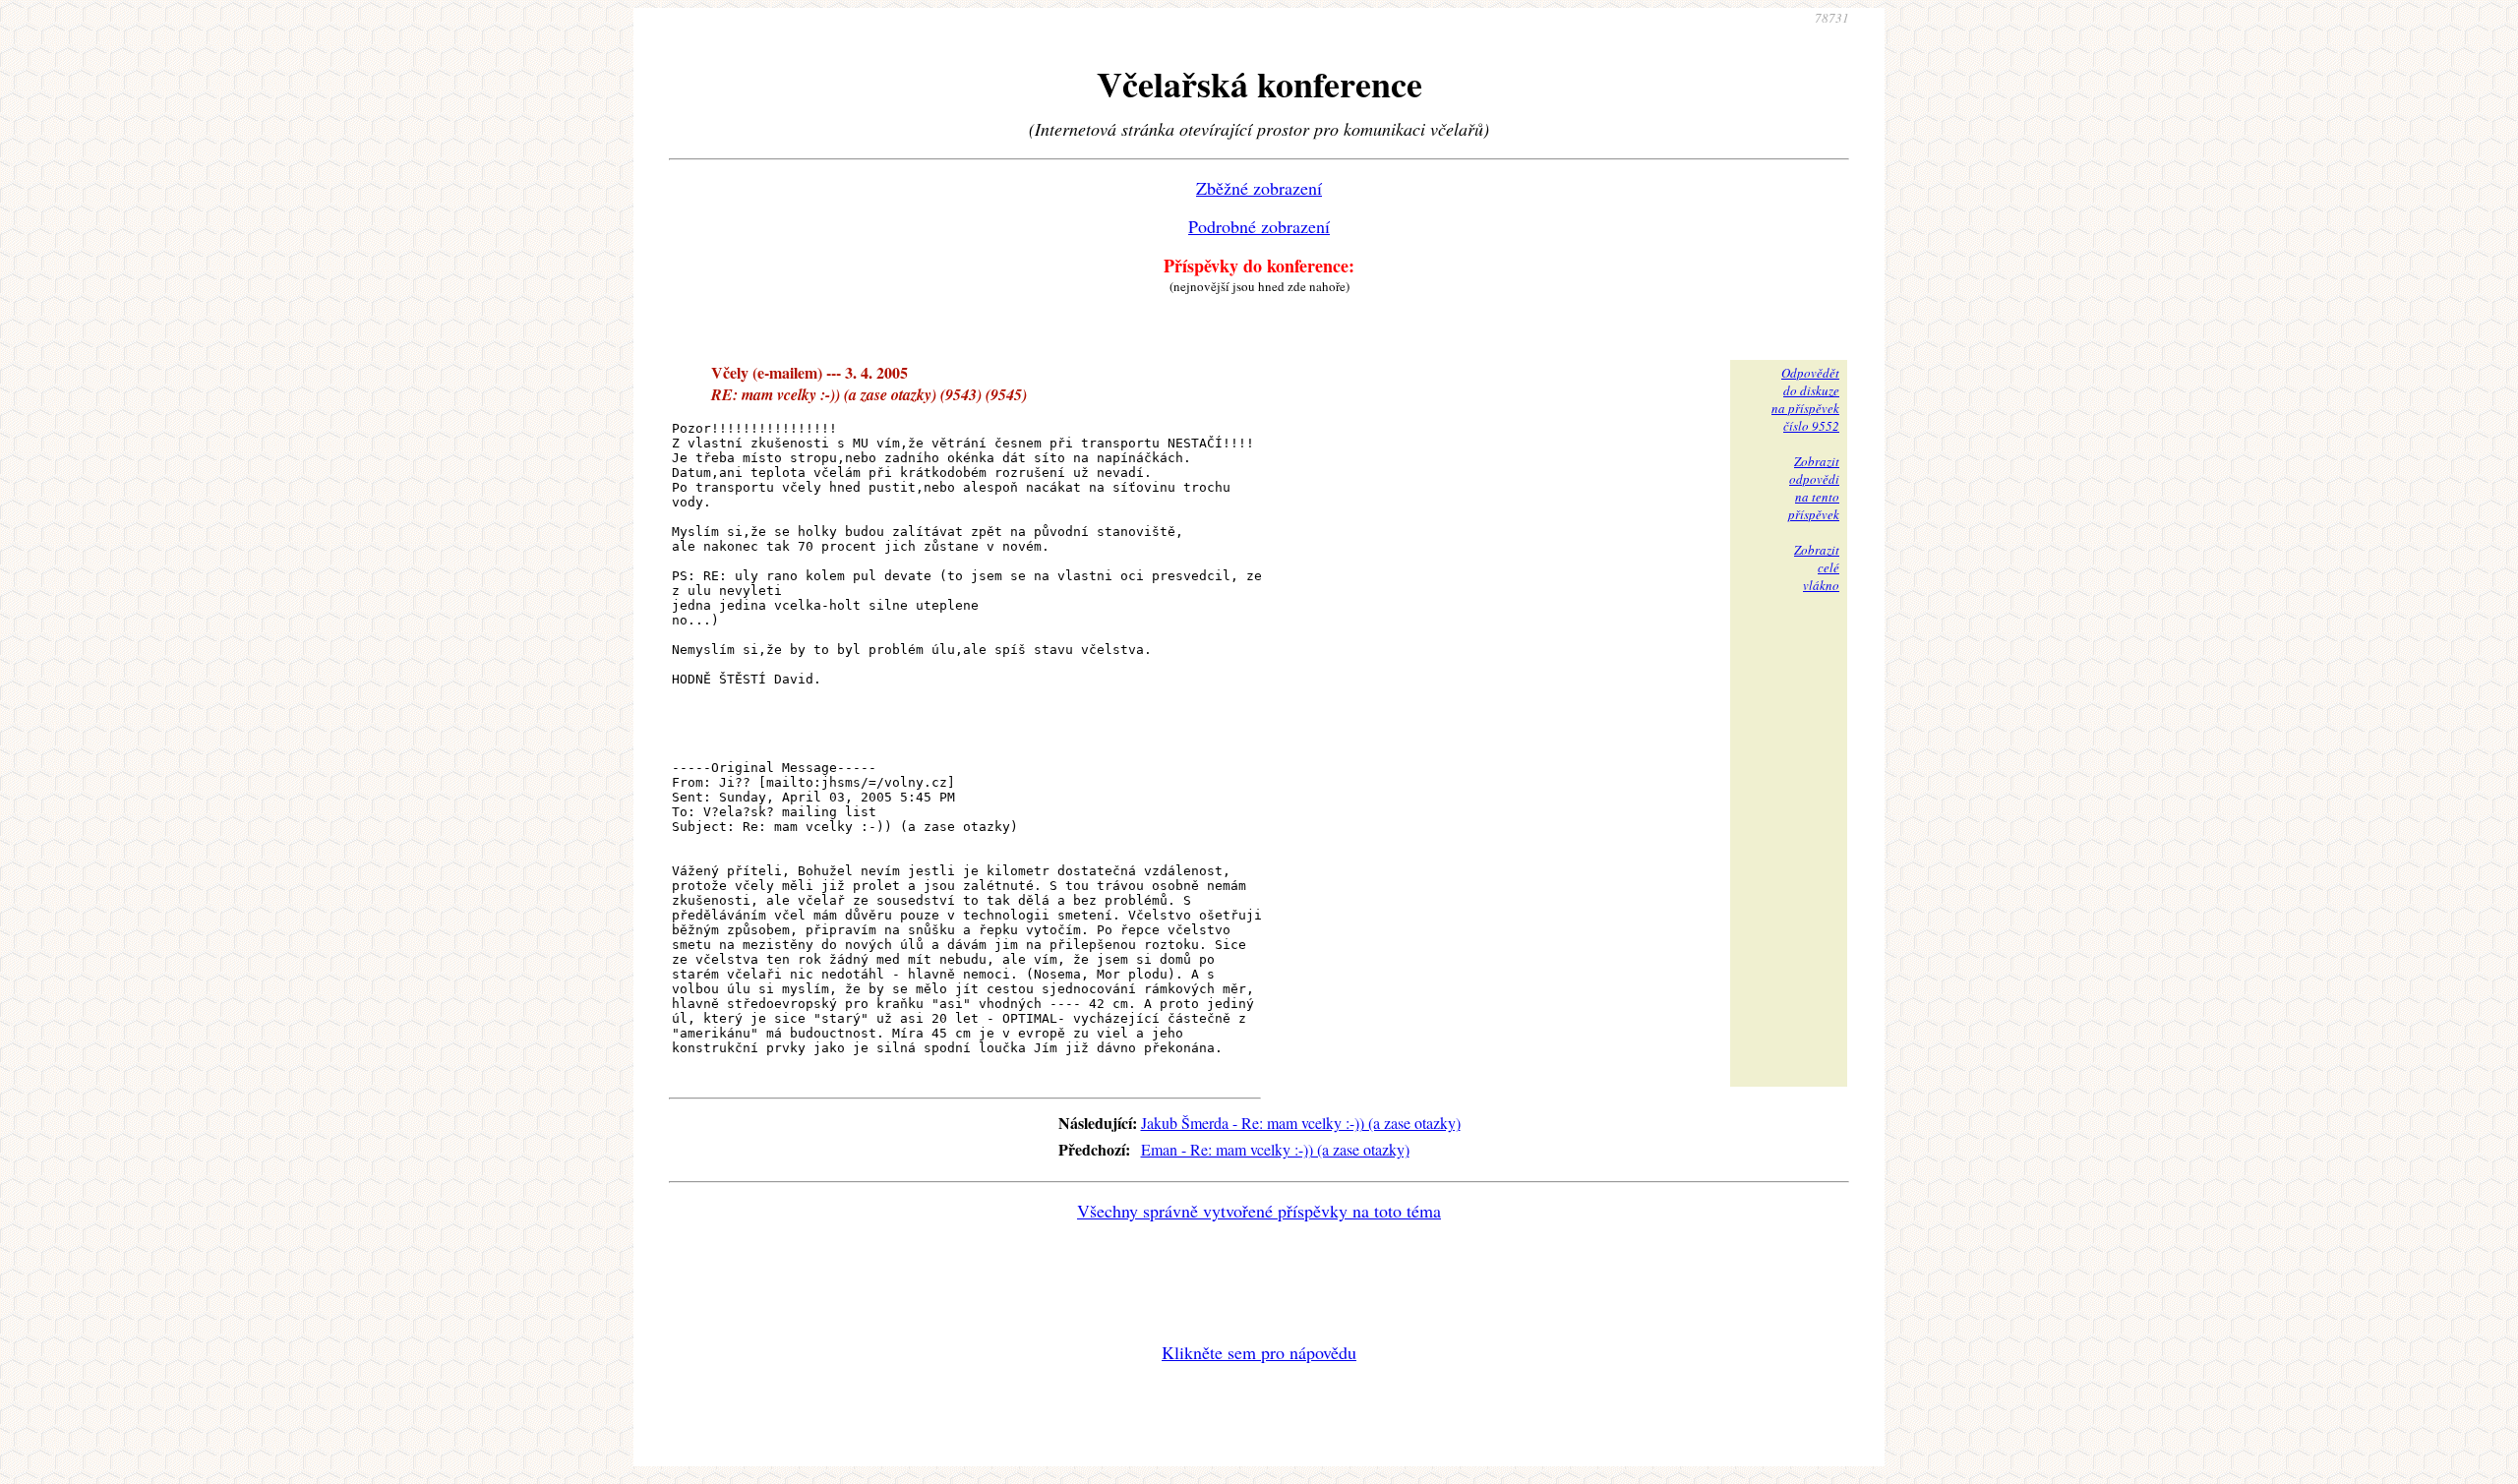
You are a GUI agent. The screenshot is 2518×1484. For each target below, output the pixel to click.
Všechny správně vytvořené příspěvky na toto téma (1259, 1211)
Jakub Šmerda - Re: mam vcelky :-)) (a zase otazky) (1301, 1123)
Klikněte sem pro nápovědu (1259, 1352)
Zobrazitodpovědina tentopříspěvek (1814, 488)
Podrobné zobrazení (1259, 226)
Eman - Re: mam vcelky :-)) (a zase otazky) (1275, 1149)
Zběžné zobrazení (1259, 188)
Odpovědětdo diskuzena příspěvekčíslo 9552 (1805, 399)
